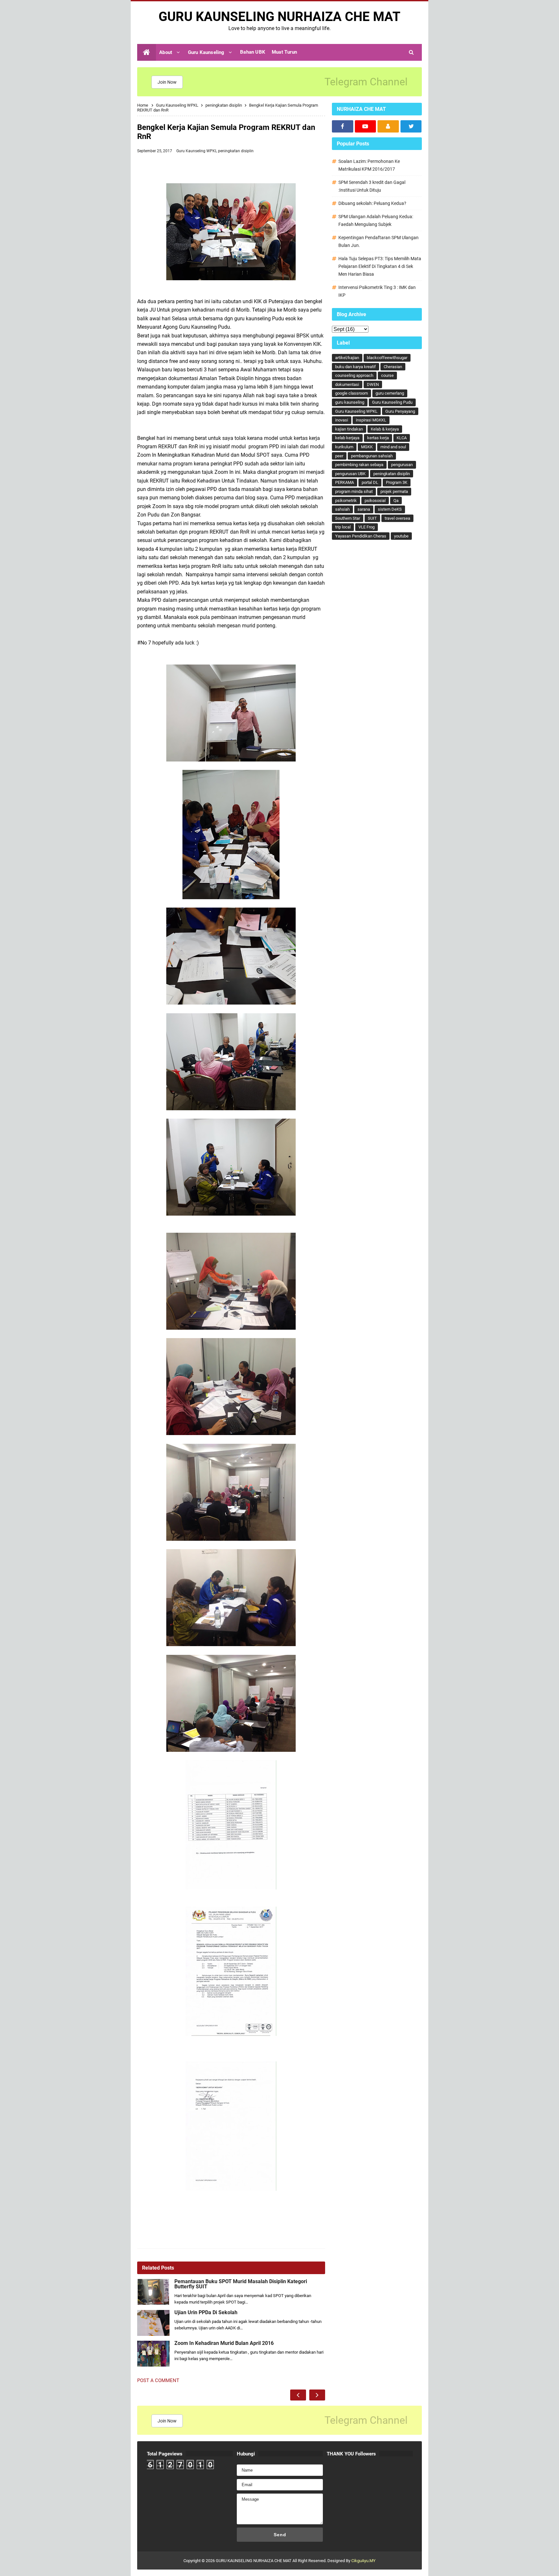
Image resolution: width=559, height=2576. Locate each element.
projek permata (394, 491)
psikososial (375, 500)
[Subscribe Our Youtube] (366, 126)
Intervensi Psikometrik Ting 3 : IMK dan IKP (377, 291)
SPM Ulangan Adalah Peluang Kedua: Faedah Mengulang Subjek (376, 220)
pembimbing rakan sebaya (359, 465)
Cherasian (393, 367)
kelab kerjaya (347, 438)
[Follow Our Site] (388, 126)
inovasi (342, 420)
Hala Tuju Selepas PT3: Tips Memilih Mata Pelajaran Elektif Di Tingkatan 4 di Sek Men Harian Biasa (380, 266)
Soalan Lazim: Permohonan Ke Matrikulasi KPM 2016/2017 (369, 165)
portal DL (370, 482)
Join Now (167, 82)
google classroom (351, 393)
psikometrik (346, 500)
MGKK (367, 447)
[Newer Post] (298, 2395)
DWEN (373, 384)
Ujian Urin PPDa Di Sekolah (206, 2313)
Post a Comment (158, 2380)
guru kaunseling (350, 402)
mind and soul (393, 447)
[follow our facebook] (343, 126)
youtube (401, 536)
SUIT (372, 518)
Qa (396, 500)
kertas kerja (378, 438)
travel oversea (397, 518)
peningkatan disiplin (236, 151)
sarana (364, 509)
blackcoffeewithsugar (387, 358)
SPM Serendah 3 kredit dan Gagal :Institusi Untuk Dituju (372, 186)
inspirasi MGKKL (371, 420)
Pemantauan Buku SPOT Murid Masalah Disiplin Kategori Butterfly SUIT (241, 2284)
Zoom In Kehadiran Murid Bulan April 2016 (224, 2343)
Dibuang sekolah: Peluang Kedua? (372, 203)
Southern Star (348, 518)
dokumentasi (347, 384)
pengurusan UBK (350, 474)
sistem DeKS (390, 509)
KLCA (402, 438)
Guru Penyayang (400, 411)
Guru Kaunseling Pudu (392, 402)
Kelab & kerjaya (385, 429)
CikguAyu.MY (363, 2561)
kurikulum (344, 447)
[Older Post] (317, 2395)
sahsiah (342, 509)
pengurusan (402, 465)
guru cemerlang (390, 393)
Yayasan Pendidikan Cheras (361, 536)
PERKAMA (345, 482)
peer (339, 456)
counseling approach (354, 375)
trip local (343, 527)
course (387, 375)
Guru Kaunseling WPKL (197, 151)
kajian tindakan (349, 429)
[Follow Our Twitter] (411, 126)
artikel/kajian (347, 358)
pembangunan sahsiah (372, 456)
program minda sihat (354, 491)
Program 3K (397, 482)
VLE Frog (367, 527)
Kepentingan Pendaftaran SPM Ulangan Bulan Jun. (378, 241)
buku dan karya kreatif (356, 367)
